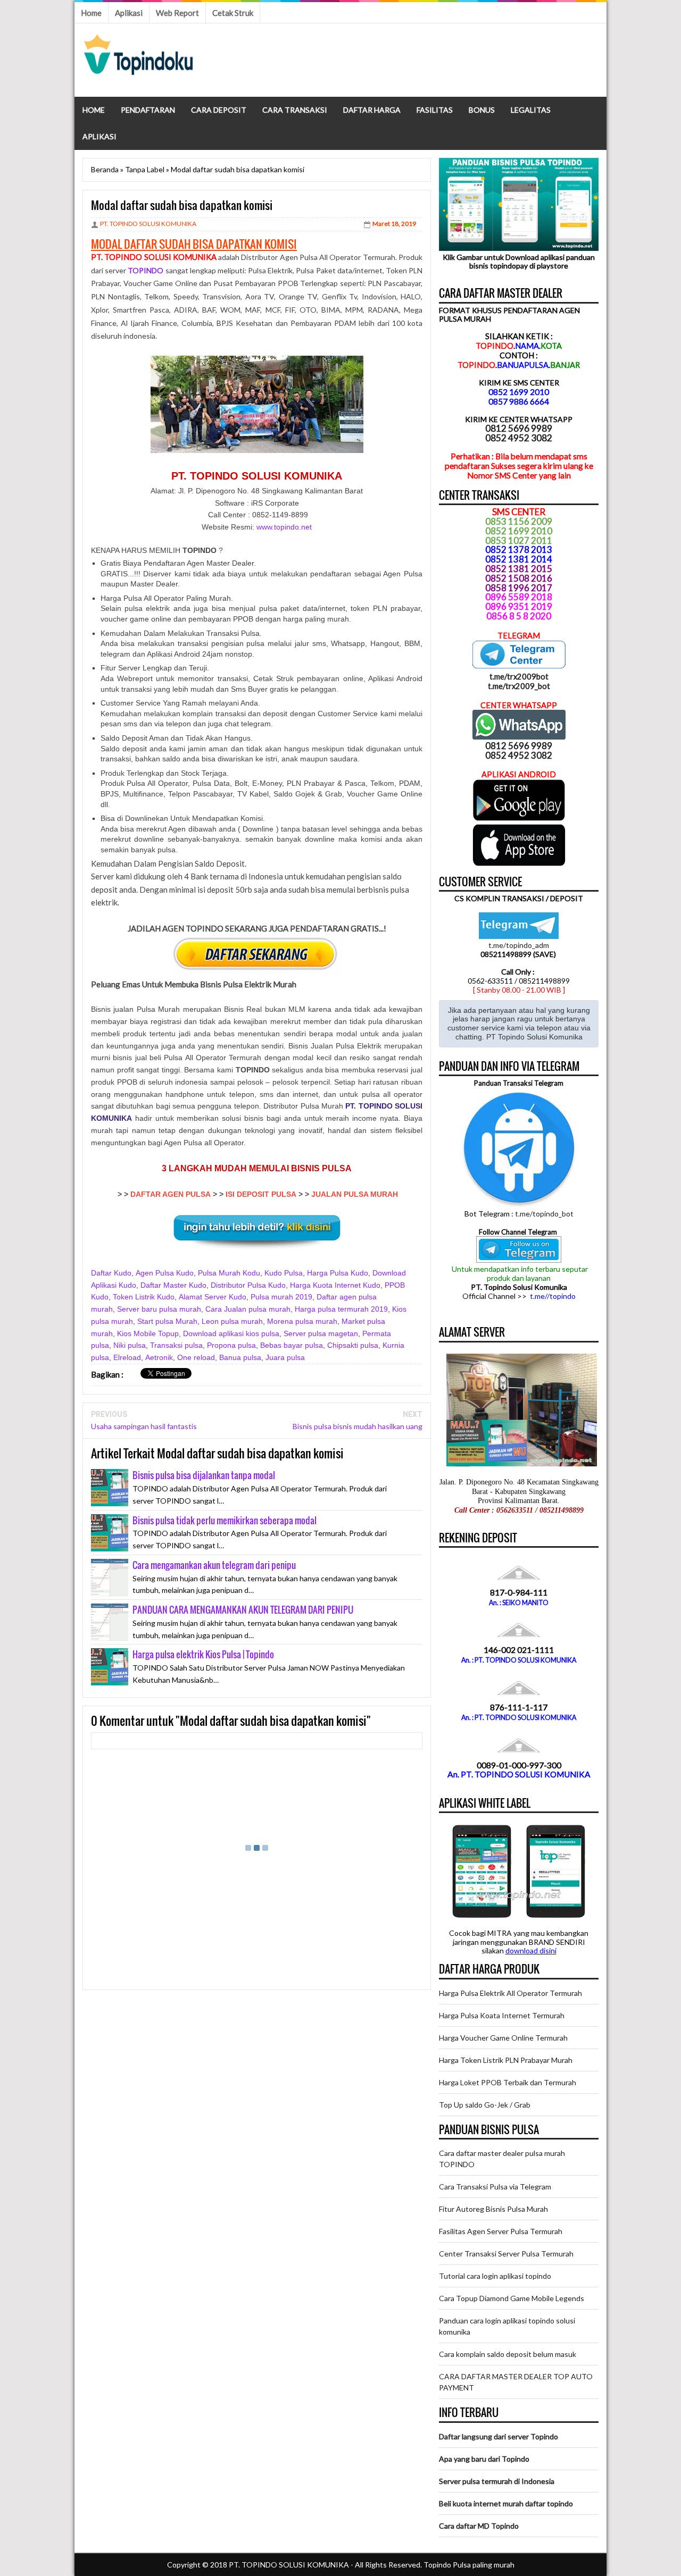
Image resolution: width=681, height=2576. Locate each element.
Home (91, 13)
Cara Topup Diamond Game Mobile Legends (512, 2298)
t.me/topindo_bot (544, 1214)
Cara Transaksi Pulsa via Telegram (495, 2187)
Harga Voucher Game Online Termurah (503, 2038)
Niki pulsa (130, 1345)
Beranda (105, 169)
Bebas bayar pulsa (292, 1345)
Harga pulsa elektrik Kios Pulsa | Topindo (203, 1654)
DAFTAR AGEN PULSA (171, 1194)
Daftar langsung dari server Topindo (499, 2436)
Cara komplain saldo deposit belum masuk (508, 2354)
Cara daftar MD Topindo (479, 2526)
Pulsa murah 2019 (281, 1297)
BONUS (482, 110)
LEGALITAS (531, 110)
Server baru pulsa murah (159, 1309)
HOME (94, 110)
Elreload (127, 1357)
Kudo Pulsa (284, 1273)
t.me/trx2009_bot (519, 686)
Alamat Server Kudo (213, 1297)
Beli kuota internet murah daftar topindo (506, 2503)
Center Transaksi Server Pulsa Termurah (506, 2254)
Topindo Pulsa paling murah (469, 2565)
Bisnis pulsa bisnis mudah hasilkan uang (358, 1426)
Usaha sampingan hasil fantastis (144, 1426)
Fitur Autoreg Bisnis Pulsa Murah (493, 2209)
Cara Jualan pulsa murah (248, 1309)
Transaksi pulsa (176, 1345)
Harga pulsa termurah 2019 (341, 1309)
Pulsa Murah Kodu (229, 1273)
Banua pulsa (240, 1357)
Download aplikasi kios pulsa (231, 1333)
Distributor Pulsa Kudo (248, 1285)
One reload (196, 1357)
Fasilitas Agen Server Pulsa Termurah (501, 2231)
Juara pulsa (285, 1357)
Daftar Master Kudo (173, 1285)
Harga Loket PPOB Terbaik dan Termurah (508, 2082)
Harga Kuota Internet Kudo (335, 1285)
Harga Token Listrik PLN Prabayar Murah (506, 2060)
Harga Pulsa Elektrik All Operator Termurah (510, 1993)
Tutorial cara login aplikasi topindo (495, 2276)
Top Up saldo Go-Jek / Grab (485, 2105)
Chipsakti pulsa (353, 1345)
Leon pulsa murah (232, 1321)
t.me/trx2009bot (519, 676)
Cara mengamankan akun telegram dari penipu (214, 1565)
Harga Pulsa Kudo (338, 1273)
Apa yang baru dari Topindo (484, 2459)
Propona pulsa (231, 1345)
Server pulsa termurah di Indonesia (497, 2481)
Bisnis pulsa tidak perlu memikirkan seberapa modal (225, 1520)
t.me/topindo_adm (519, 945)
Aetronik (159, 1357)
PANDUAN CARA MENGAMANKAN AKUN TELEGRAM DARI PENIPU (243, 1610)
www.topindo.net (284, 527)
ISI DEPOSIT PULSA (261, 1194)
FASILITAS (435, 110)
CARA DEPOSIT (219, 110)
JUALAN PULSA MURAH (355, 1194)
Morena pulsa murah (302, 1321)
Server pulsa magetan (321, 1333)
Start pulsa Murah (167, 1321)
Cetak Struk (233, 13)
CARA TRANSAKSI (295, 110)
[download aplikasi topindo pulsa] (519, 818)
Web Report (177, 13)
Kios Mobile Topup (148, 1333)
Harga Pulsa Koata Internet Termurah (502, 2015)
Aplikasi (129, 13)
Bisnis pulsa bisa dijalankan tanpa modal (204, 1475)
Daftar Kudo (111, 1273)
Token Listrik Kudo (144, 1297)
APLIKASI (99, 136)
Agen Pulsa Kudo (165, 1273)
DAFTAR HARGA (372, 110)
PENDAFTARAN (148, 110)
